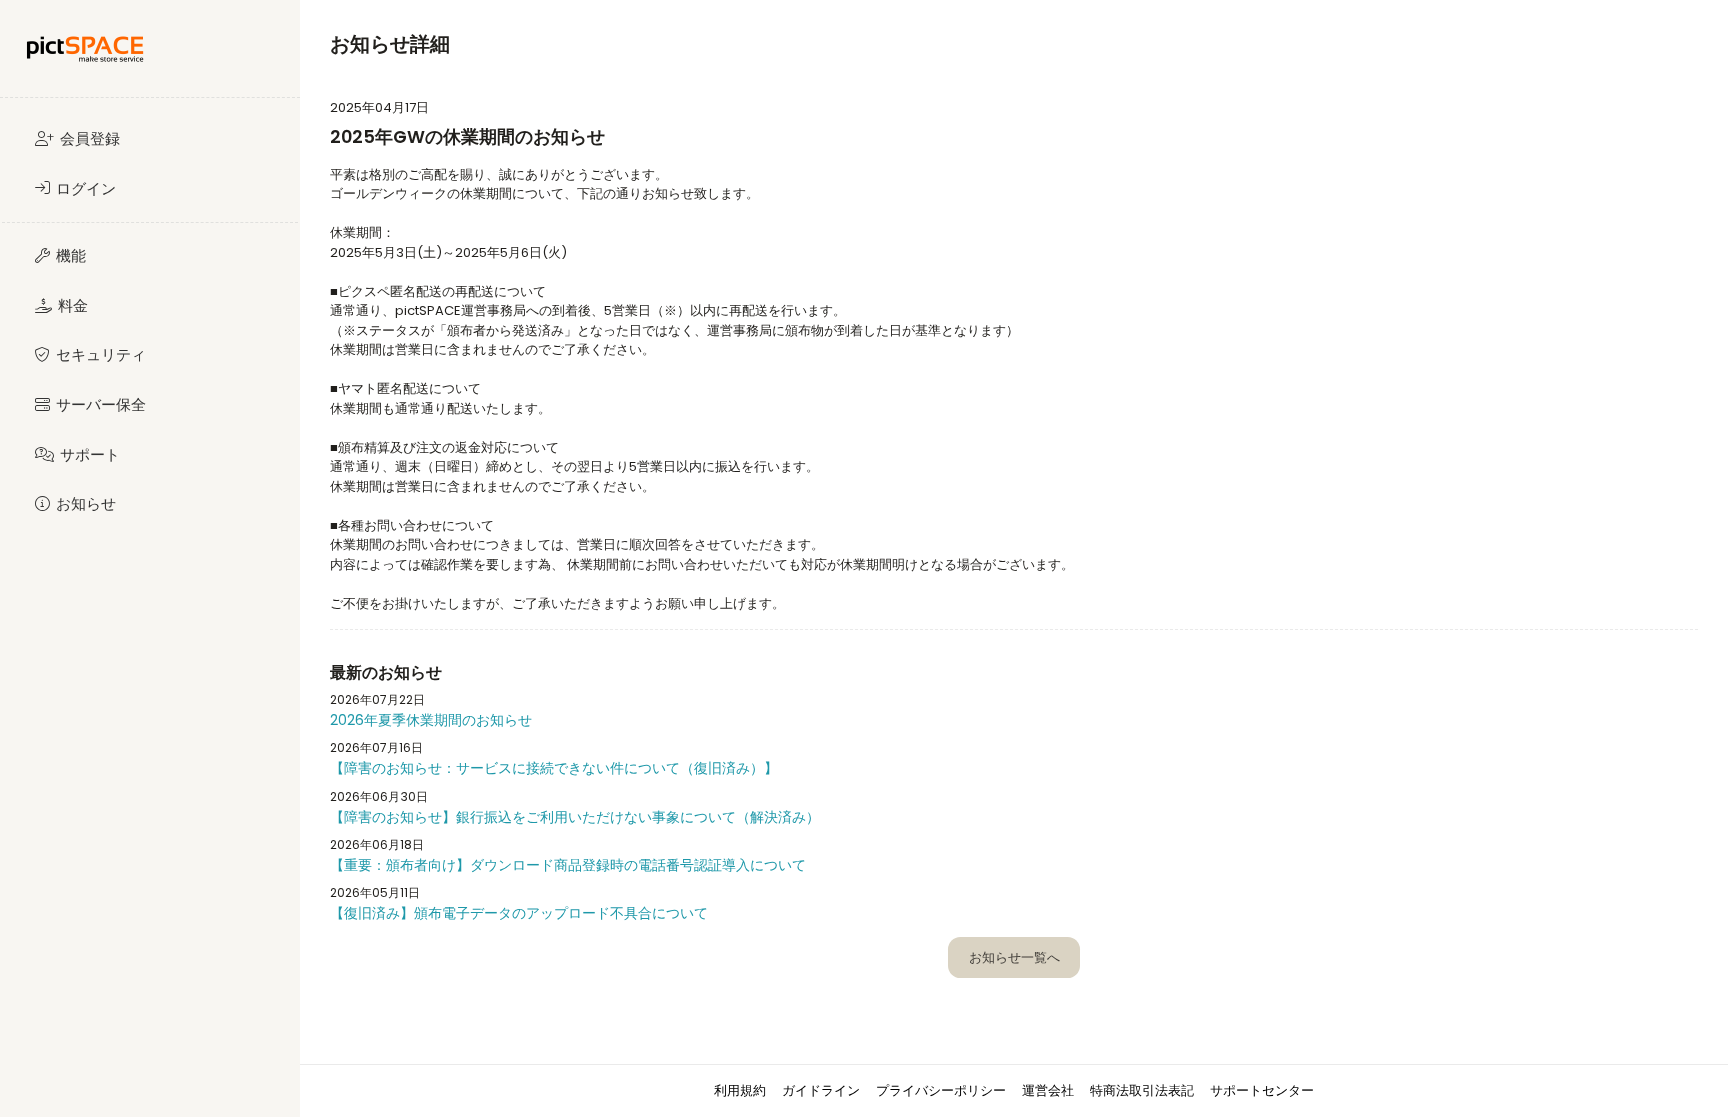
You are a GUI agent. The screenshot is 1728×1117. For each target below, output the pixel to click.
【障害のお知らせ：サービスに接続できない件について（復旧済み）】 (554, 768)
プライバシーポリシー (941, 1090)
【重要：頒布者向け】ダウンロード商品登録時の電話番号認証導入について (568, 865)
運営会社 (1048, 1090)
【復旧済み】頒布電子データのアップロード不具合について (519, 913)
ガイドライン (821, 1090)
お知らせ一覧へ (1014, 957)
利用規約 (740, 1090)
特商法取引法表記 (1142, 1090)
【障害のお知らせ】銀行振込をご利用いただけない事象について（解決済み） (575, 817)
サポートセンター (1262, 1090)
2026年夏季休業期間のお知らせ (431, 720)
